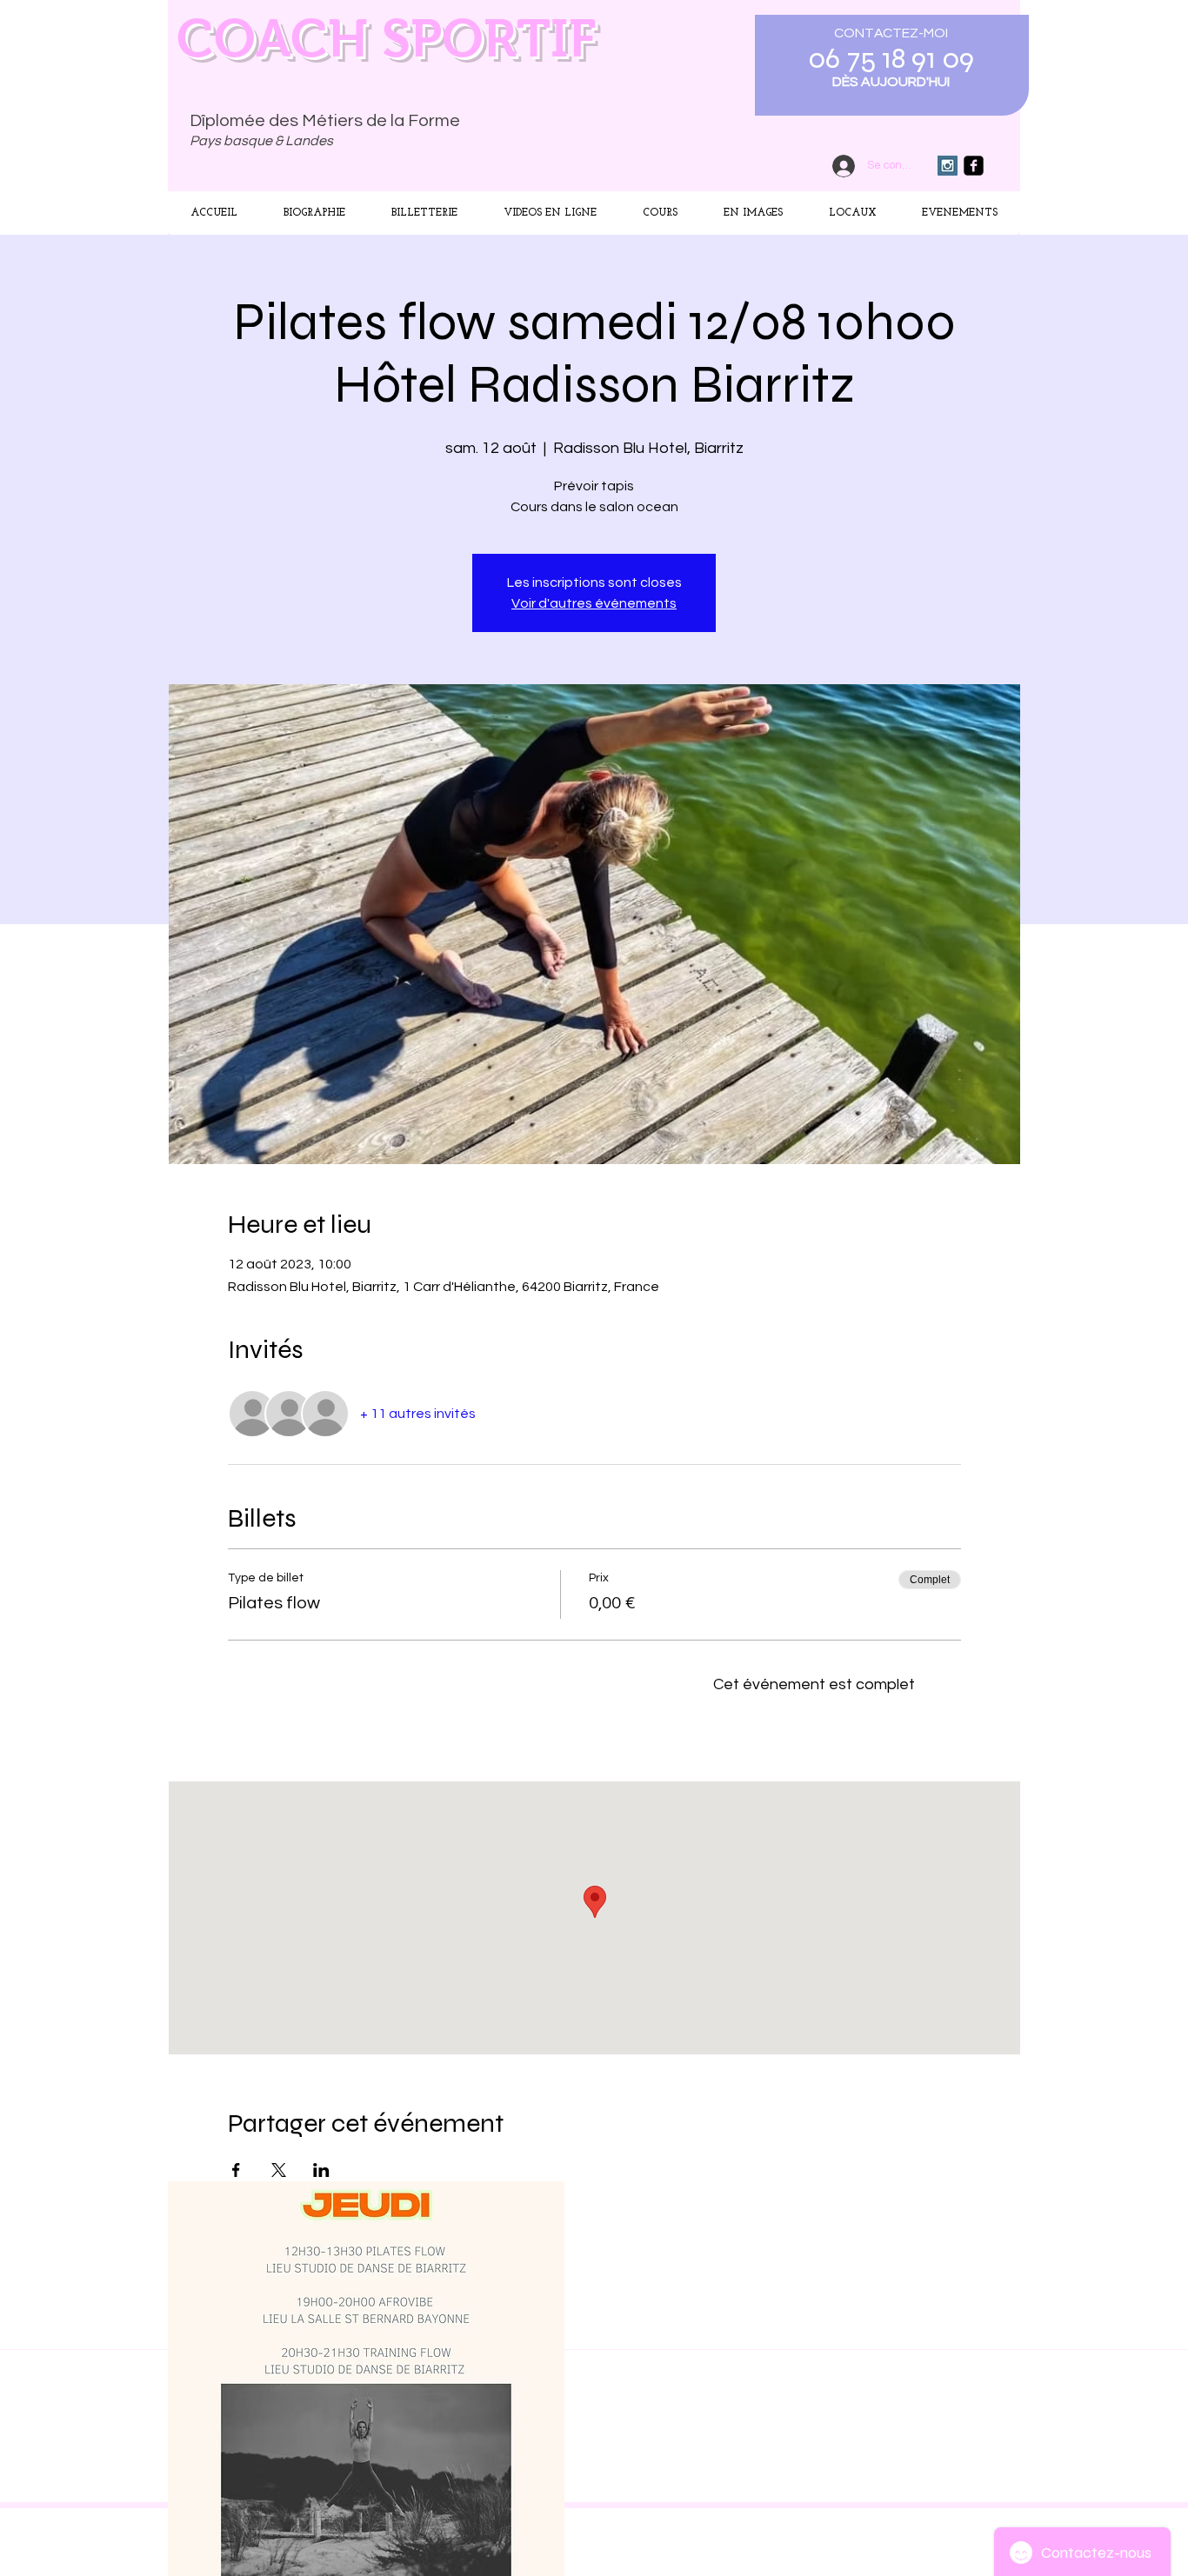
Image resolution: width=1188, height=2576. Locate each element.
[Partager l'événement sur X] (279, 2170)
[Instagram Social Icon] (948, 166)
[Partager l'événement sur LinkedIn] (321, 2170)
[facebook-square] (974, 166)
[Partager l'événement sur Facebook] (236, 2170)
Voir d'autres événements (594, 603)
